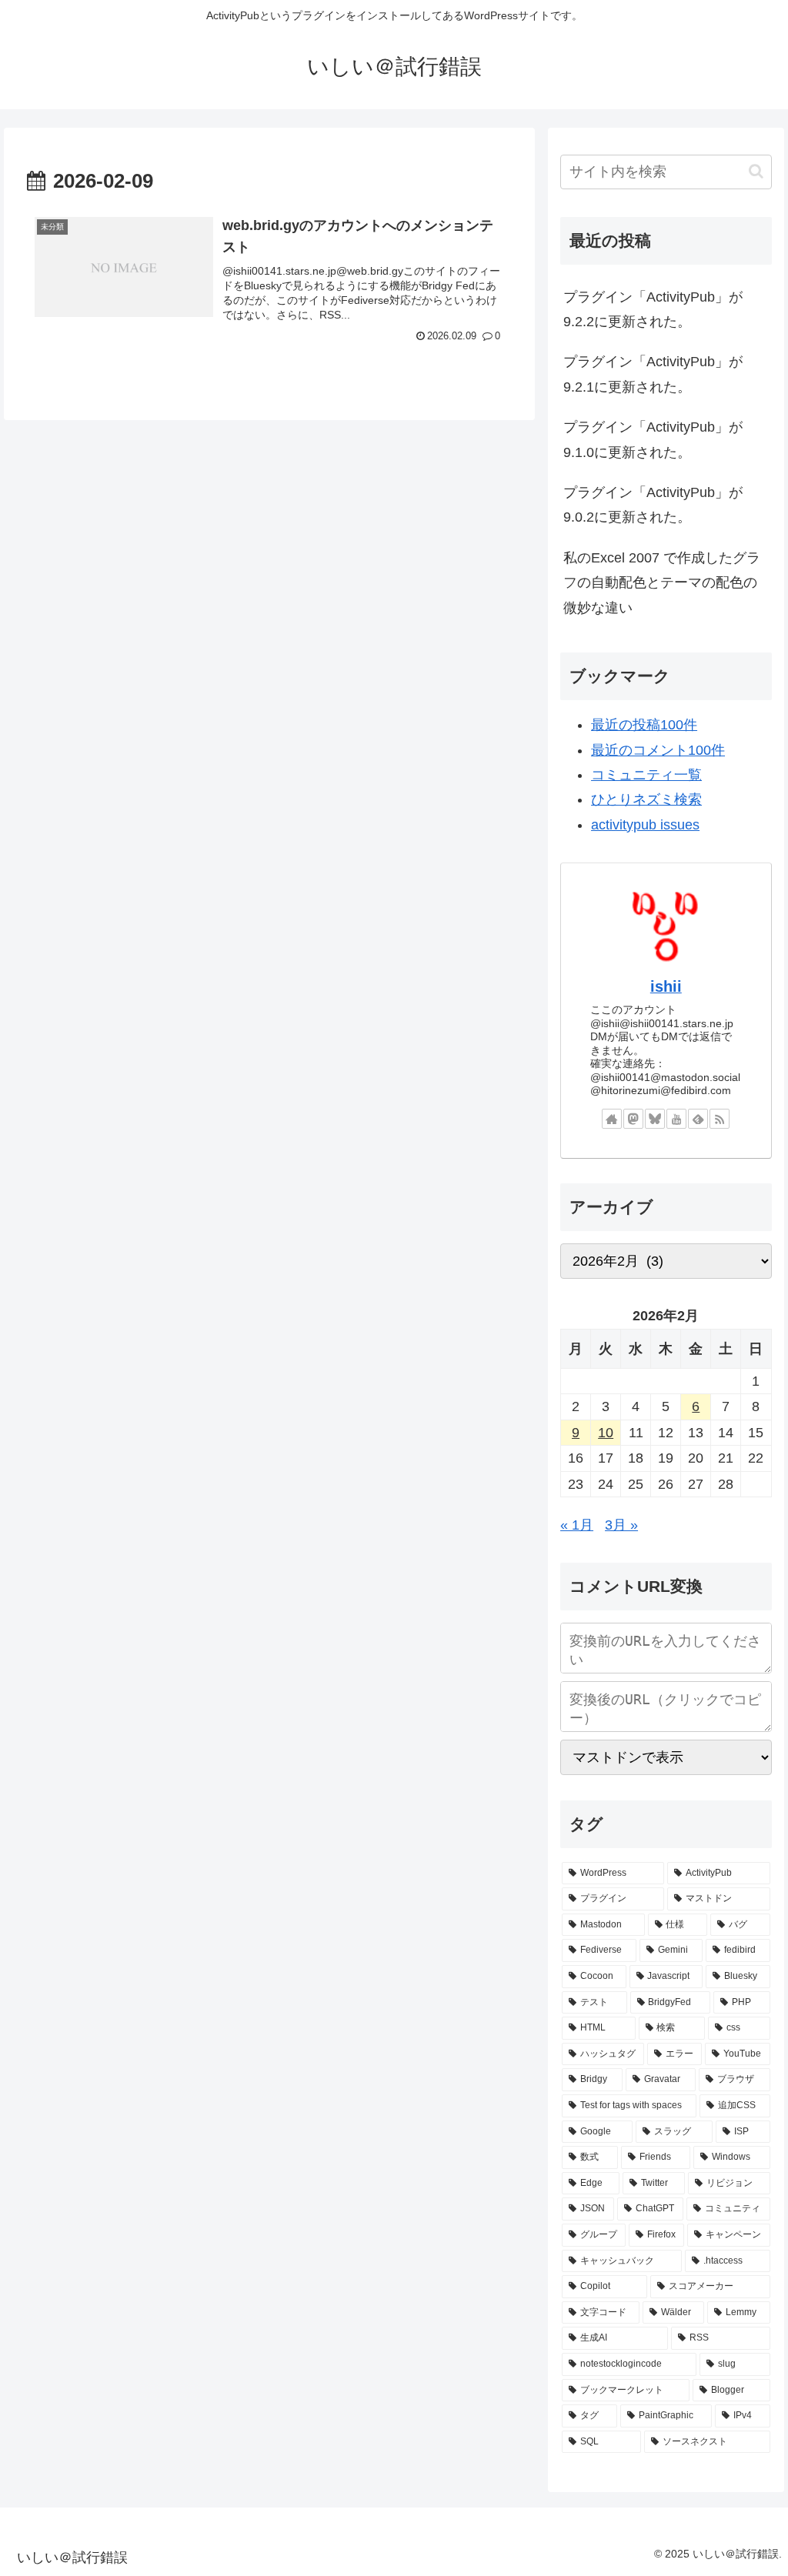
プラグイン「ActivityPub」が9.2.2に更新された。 (653, 309)
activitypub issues (645, 825)
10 (606, 1433)
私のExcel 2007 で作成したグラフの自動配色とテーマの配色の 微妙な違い (662, 583)
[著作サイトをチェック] (612, 1119)
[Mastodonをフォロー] (633, 1119)
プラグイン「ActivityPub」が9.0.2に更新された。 (653, 505)
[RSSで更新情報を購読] (720, 1119)
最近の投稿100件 (644, 725)
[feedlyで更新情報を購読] (698, 1119)
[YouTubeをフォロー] (676, 1119)
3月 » (621, 1525)
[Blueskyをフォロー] (655, 1119)
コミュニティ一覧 (646, 775)
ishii (666, 986)
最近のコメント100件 (658, 750)
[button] (756, 171)
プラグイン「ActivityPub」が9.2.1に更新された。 (653, 374)
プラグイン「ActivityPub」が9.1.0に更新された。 (653, 439)
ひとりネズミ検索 (646, 799)
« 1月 (577, 1525)
